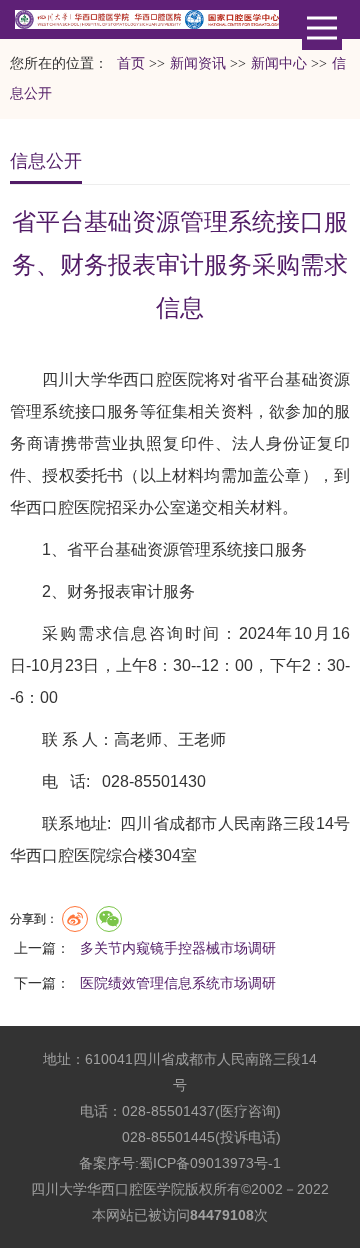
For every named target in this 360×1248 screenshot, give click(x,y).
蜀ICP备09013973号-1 (210, 1163)
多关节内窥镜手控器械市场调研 (178, 948)
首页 (131, 63)
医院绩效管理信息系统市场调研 (178, 983)
